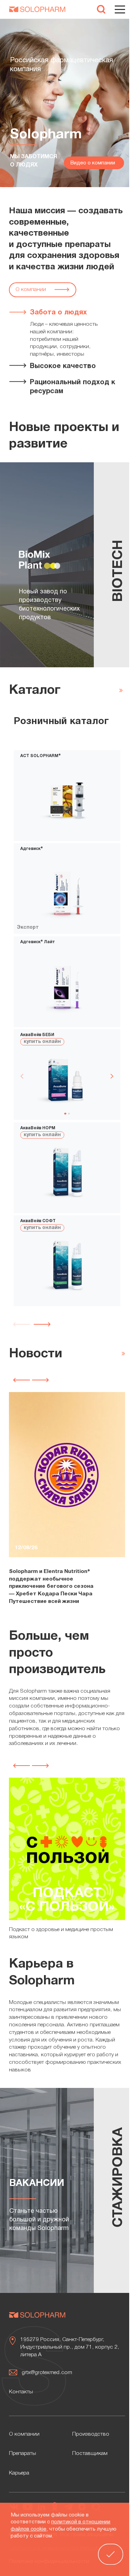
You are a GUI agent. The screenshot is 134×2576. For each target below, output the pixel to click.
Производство (91, 2434)
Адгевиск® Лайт (38, 942)
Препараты (23, 2454)
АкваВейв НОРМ (38, 1128)
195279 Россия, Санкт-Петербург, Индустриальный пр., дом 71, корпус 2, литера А (70, 2347)
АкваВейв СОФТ (38, 1221)
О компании (31, 290)
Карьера (19, 2473)
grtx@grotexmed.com (47, 2373)
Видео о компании (93, 163)
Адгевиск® (32, 849)
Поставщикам (90, 2454)
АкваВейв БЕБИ (37, 1035)
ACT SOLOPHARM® (41, 756)
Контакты (21, 2392)
